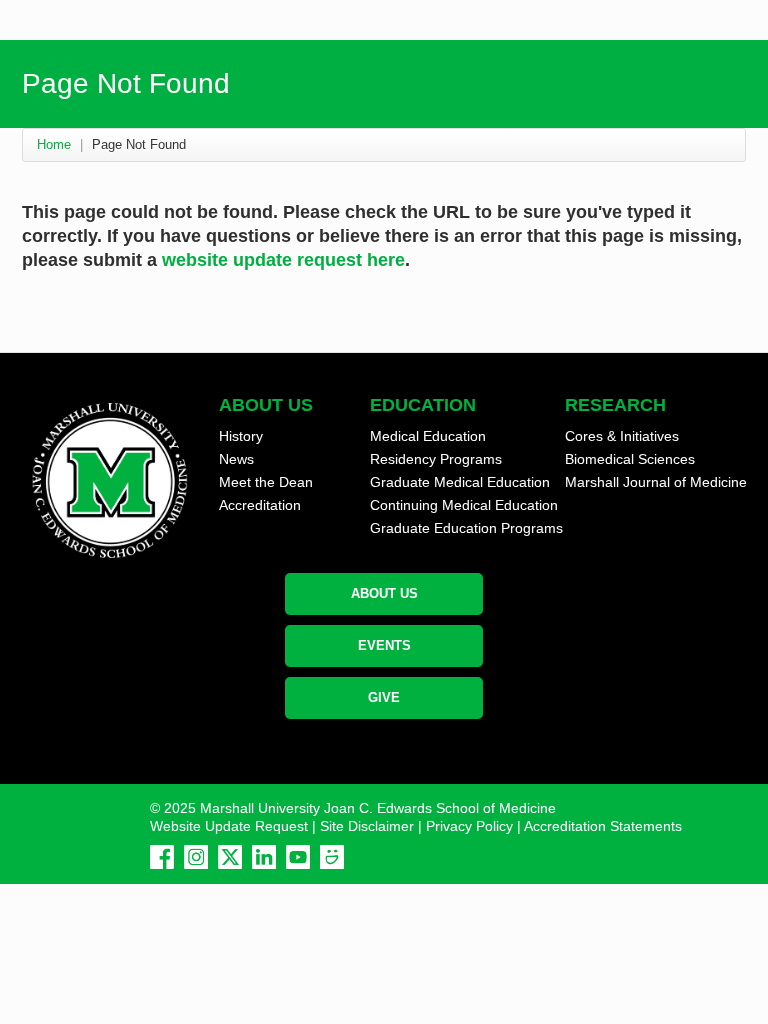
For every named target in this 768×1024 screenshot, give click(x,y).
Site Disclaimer (367, 826)
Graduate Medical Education (460, 482)
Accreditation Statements (603, 826)
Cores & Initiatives (622, 436)
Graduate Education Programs (466, 528)
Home (54, 144)
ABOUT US (384, 593)
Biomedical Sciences (630, 459)
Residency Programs (436, 459)
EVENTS (384, 645)
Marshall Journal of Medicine (656, 482)
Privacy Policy (469, 826)
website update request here (283, 260)
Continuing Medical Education (464, 505)
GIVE (384, 697)
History (241, 436)
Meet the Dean (266, 482)
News (236, 459)
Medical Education (428, 436)
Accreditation (260, 505)
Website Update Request (229, 826)
